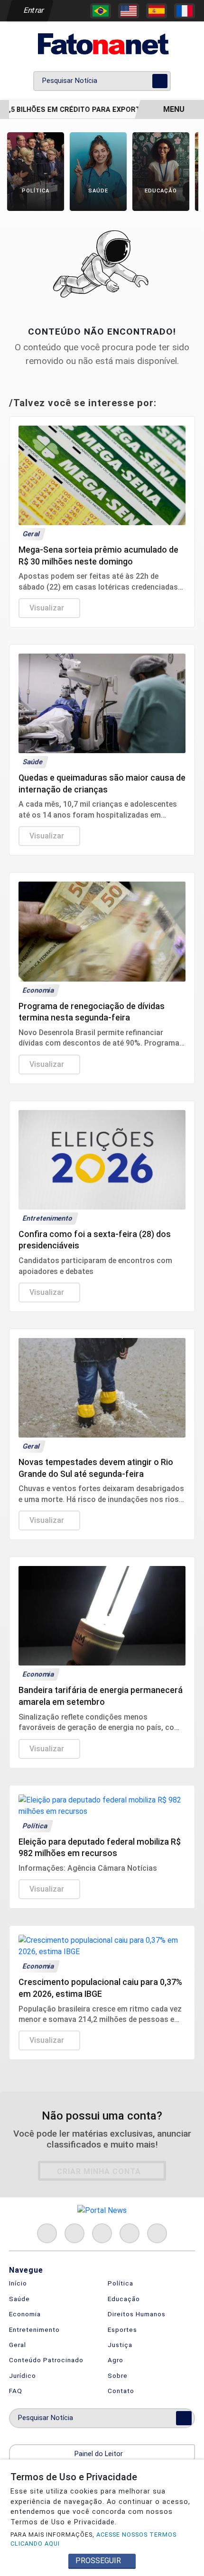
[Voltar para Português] (101, 11)
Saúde (19, 2299)
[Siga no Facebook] (47, 2233)
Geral (18, 2345)
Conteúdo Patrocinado (46, 2360)
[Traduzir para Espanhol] (157, 11)
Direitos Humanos (137, 2314)
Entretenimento (34, 2330)
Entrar (33, 10)
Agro (116, 2360)
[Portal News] (102, 44)
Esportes (122, 2330)
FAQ (16, 2391)
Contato (121, 2391)
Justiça (120, 2345)
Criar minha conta (99, 2171)
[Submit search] (160, 81)
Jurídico (23, 2376)
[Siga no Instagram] (74, 2233)
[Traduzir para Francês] (185, 11)
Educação (124, 2299)
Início (18, 2283)
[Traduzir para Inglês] (129, 11)
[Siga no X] (102, 2233)
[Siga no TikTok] (157, 2233)
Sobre (118, 2376)
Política (121, 2283)
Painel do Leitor (100, 2454)
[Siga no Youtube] (130, 2233)
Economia (25, 2314)
